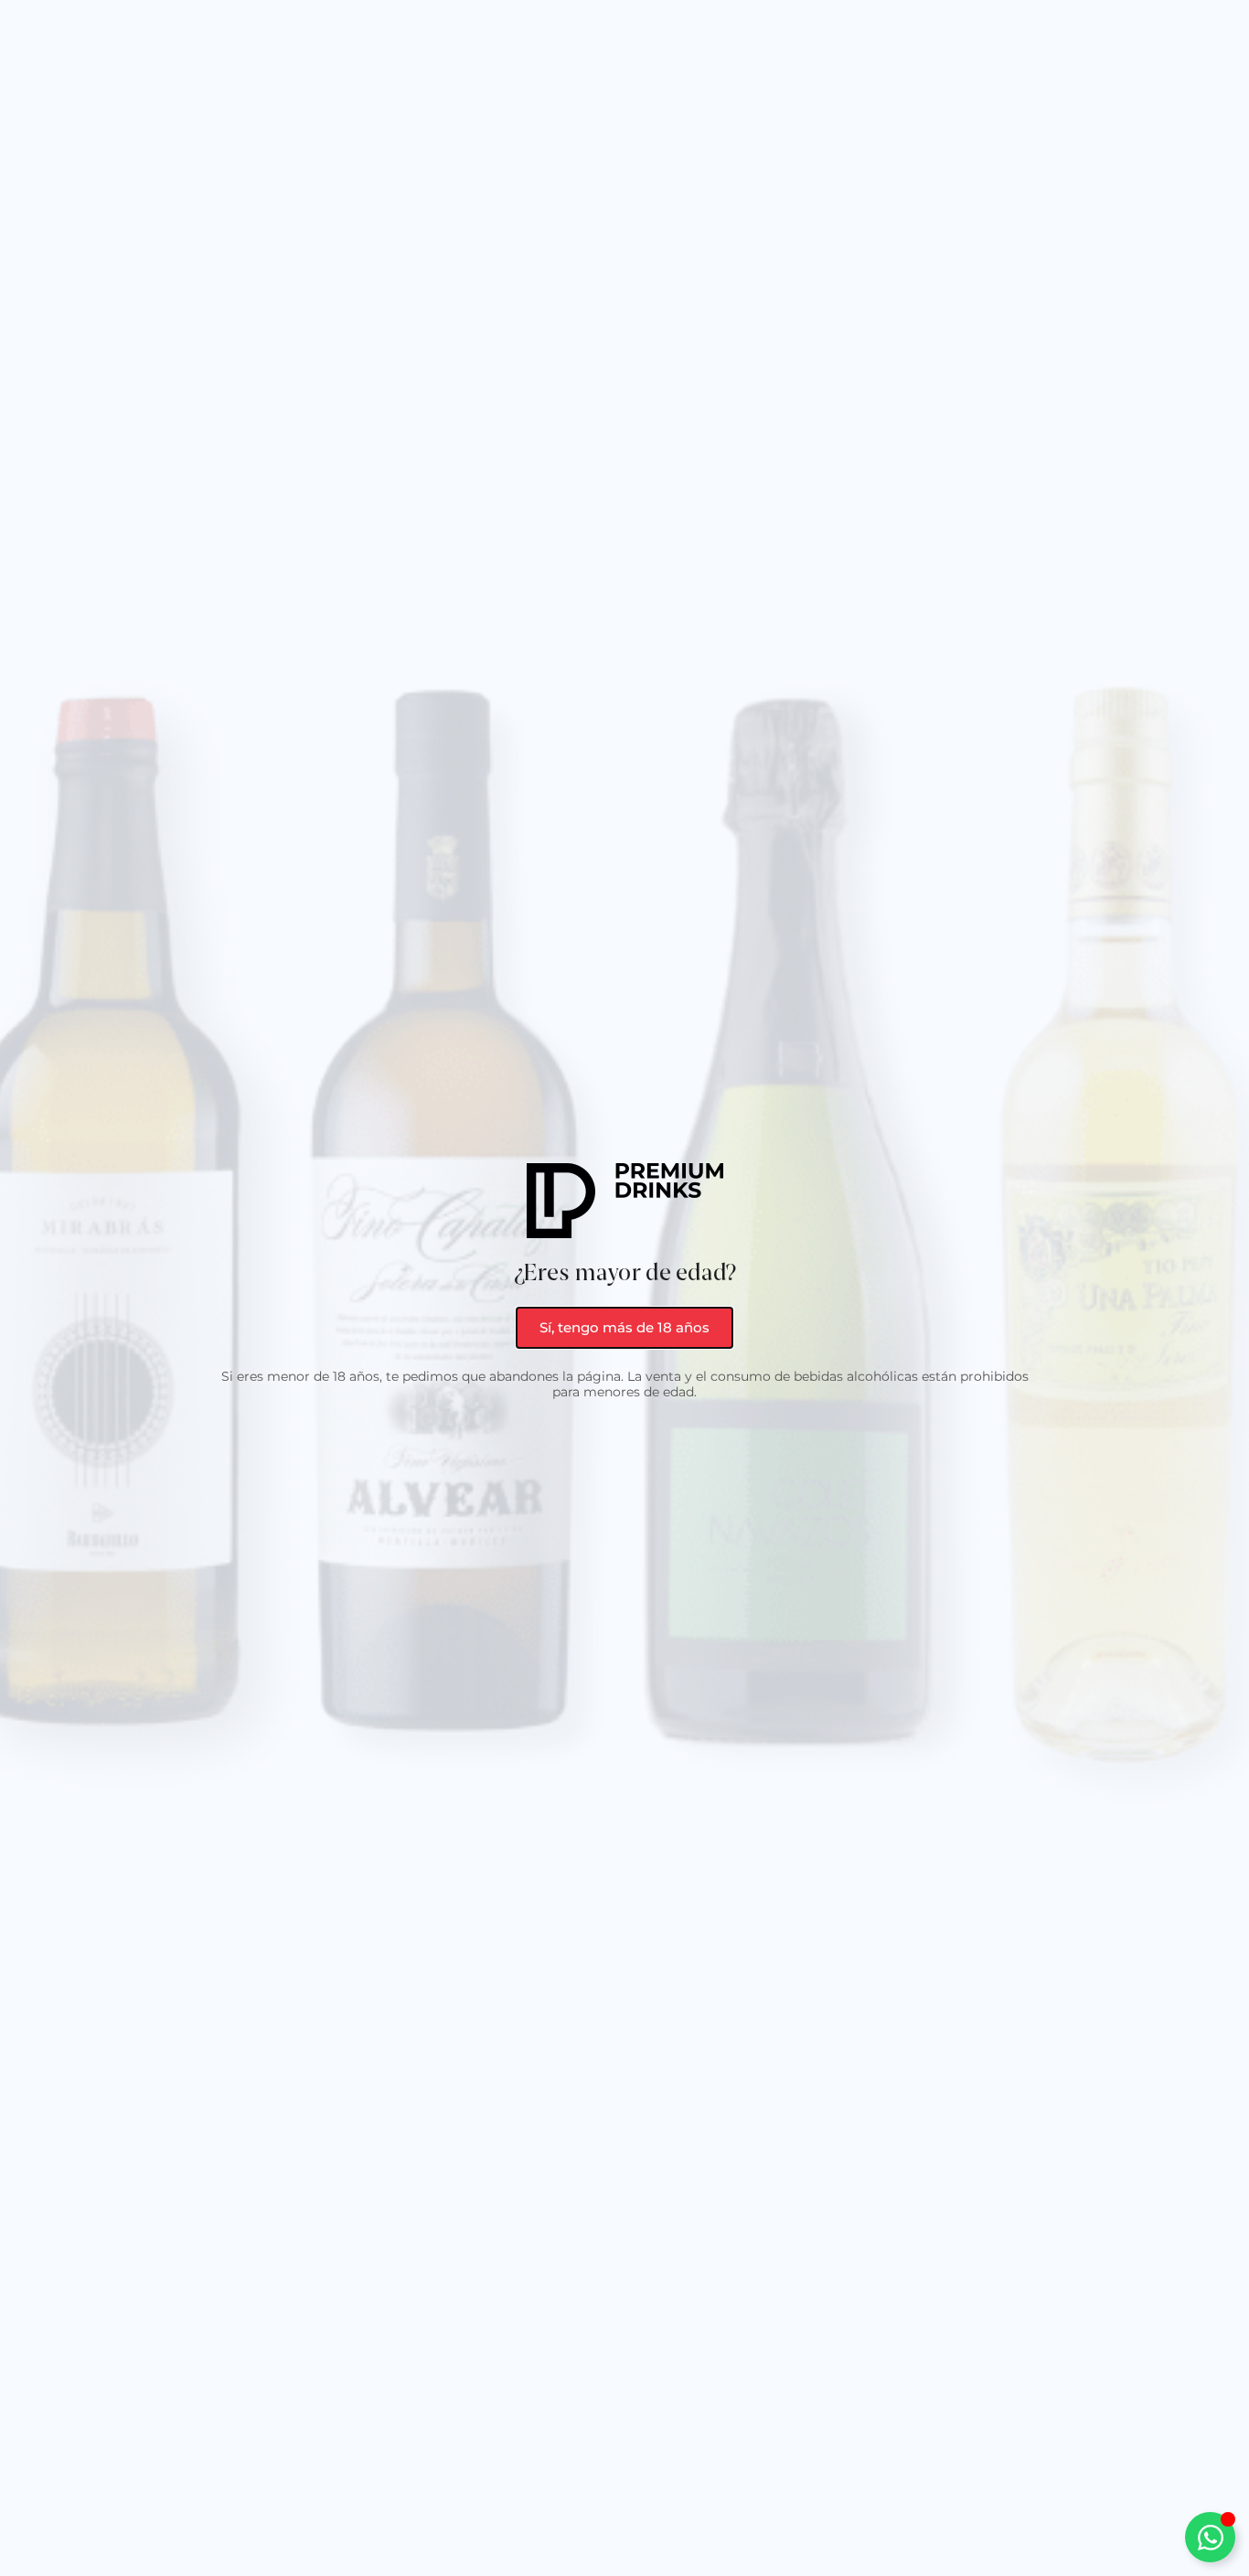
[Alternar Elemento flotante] (1210, 2537)
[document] (624, 1288)
